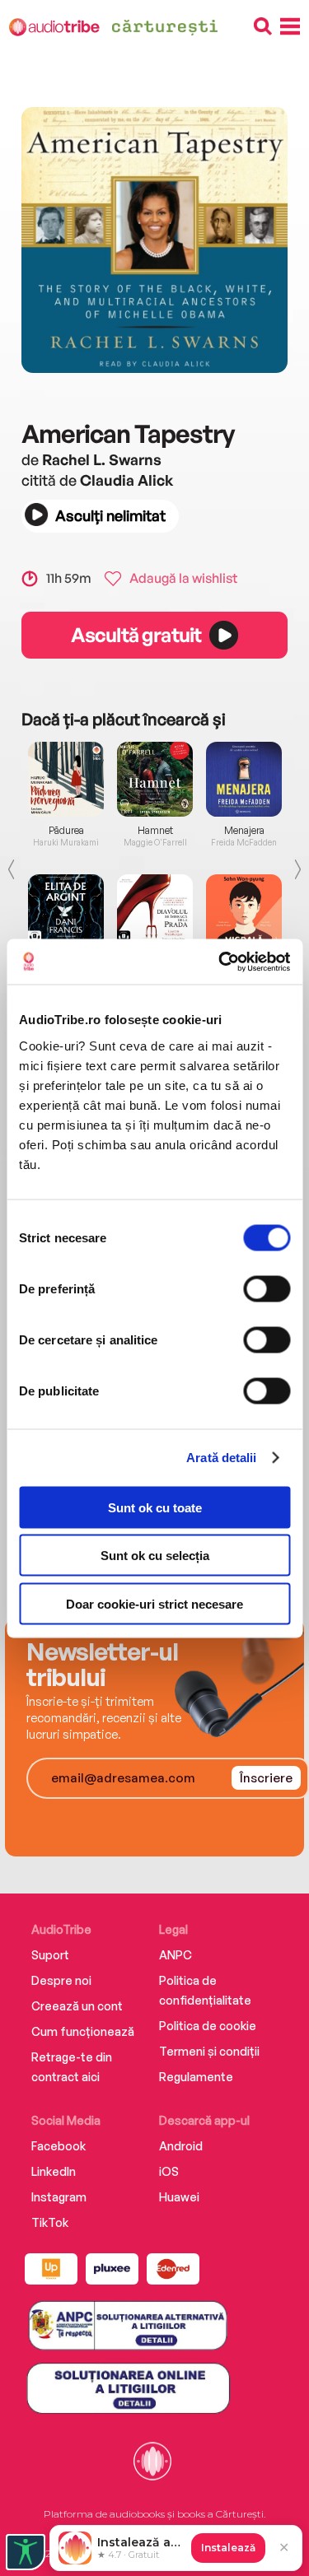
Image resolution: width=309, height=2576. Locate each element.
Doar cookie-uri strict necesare (154, 1603)
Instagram (59, 2197)
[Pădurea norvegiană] (66, 779)
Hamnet (155, 831)
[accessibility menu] (26, 2552)
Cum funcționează (83, 2031)
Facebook (59, 2146)
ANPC (176, 1955)
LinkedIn (54, 2171)
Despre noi (61, 1980)
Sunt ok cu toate (155, 1507)
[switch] (267, 1288)
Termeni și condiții (209, 2051)
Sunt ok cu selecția (155, 1556)
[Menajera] (244, 779)
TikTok (50, 2222)
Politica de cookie (208, 2026)
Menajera (244, 831)
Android (181, 2146)
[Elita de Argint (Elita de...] (66, 912)
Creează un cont (77, 2006)
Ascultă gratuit (136, 635)
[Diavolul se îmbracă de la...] (155, 912)
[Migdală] (244, 912)
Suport (50, 1955)
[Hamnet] (155, 779)
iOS (169, 2171)
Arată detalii (221, 1458)
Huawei (179, 2197)
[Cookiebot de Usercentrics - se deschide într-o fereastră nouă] (220, 962)
